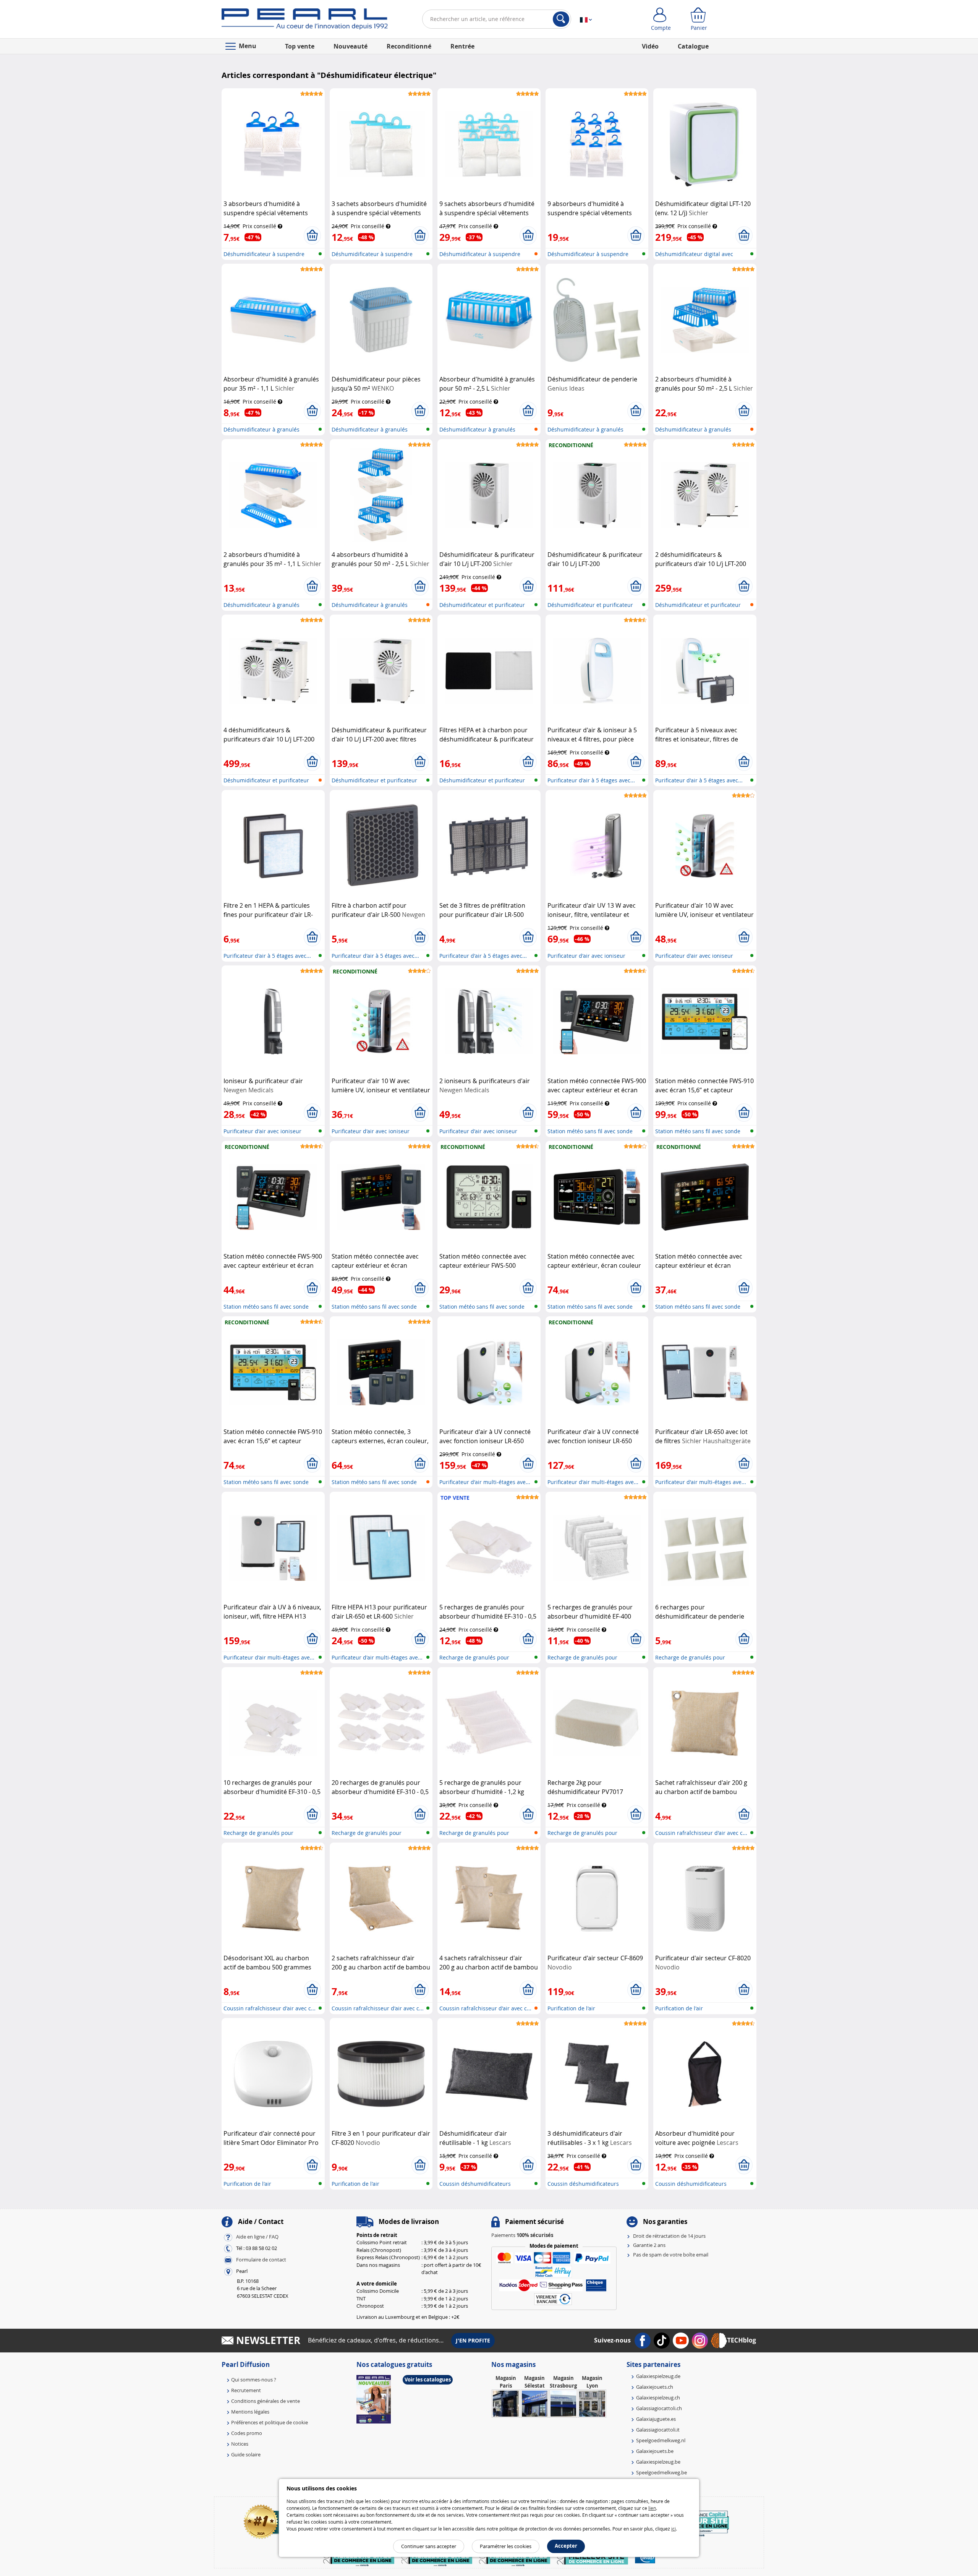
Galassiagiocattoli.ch (659, 2408)
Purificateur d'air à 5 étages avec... (591, 780)
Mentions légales (250, 2412)
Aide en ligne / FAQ (257, 2237)
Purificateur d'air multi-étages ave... (485, 1482)
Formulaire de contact (261, 2260)
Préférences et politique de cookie (270, 2422)
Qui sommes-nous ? (254, 2380)
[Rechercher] (561, 19)
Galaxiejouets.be (655, 2451)
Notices (240, 2444)
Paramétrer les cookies (506, 2546)
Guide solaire (246, 2454)
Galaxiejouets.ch (655, 2387)
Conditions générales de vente (266, 2401)
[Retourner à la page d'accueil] (305, 21)
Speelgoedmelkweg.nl (661, 2440)
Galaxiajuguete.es (656, 2419)
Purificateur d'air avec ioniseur (586, 956)
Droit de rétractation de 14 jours (669, 2236)
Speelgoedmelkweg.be (661, 2472)
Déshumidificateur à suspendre (264, 254)
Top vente (300, 46)
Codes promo (247, 2433)
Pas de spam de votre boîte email (671, 2255)
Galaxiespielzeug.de (658, 2376)
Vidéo (650, 46)
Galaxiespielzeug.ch (658, 2398)
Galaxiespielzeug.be (658, 2462)
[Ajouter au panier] (312, 235)
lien (652, 2508)
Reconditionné (409, 46)
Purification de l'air (571, 2008)
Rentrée (462, 46)
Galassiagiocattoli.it (658, 2430)
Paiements (522, 2235)
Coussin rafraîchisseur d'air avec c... (701, 1833)
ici (674, 2529)
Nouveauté (351, 46)
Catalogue (693, 46)
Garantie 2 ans (649, 2245)
